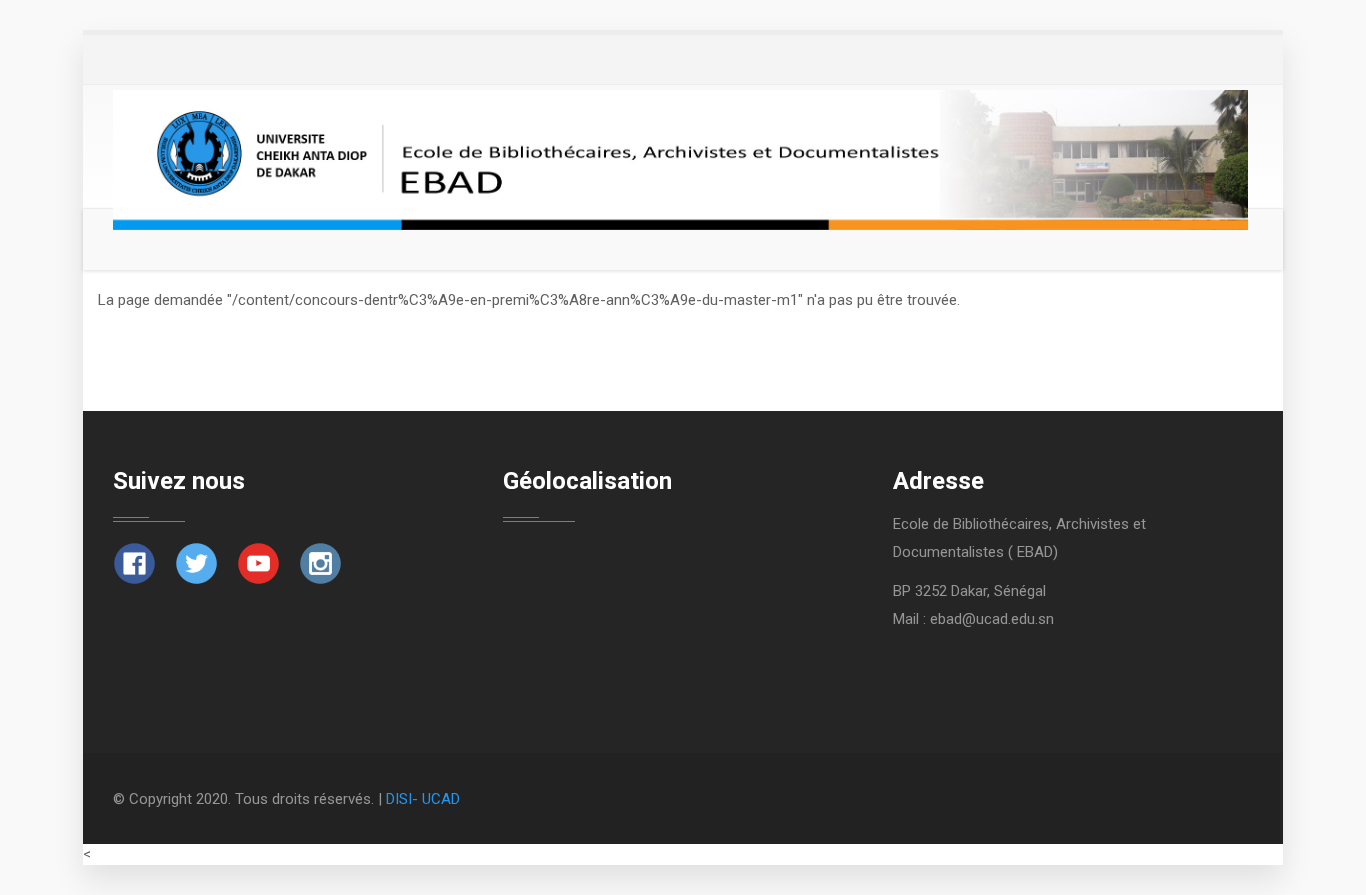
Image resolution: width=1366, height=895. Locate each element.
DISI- (404, 799)
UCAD (441, 799)
